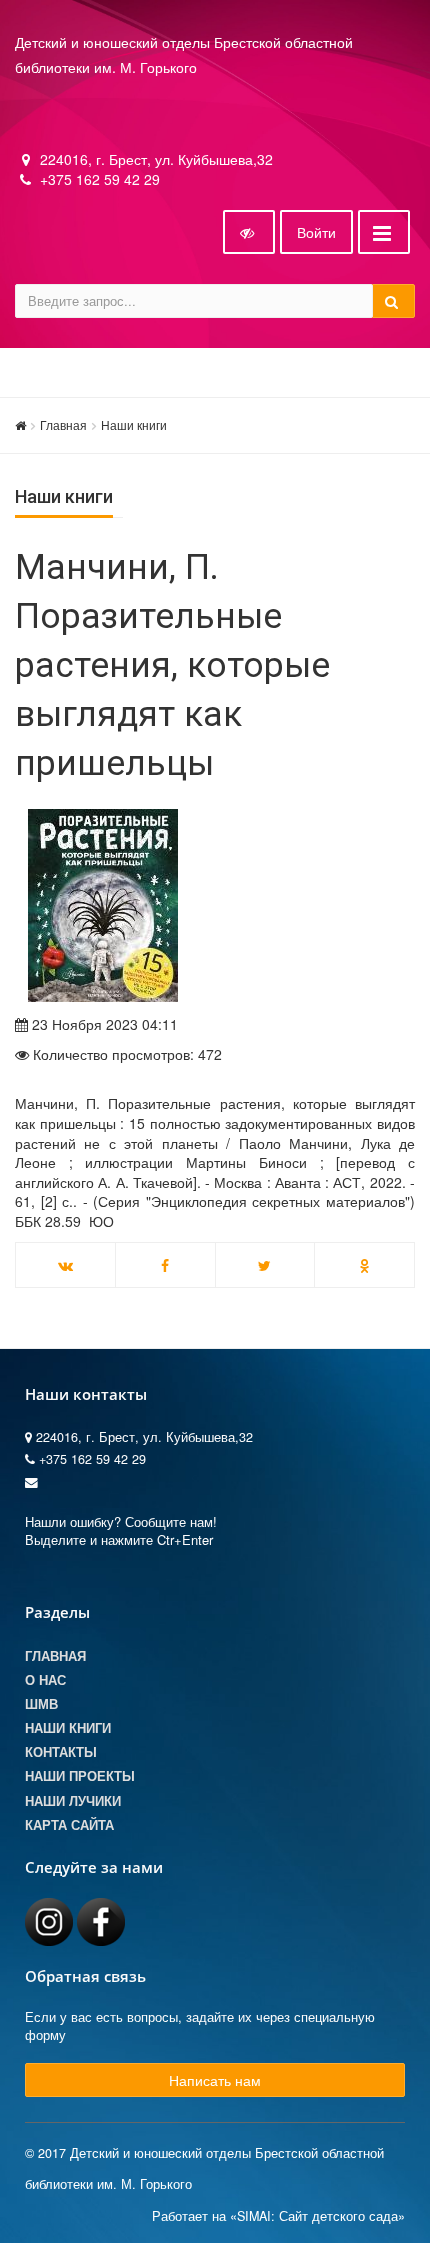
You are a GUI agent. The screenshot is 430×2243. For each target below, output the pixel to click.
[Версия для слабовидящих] (249, 232)
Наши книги (134, 424)
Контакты (61, 1752)
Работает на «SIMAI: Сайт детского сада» (278, 2216)
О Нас (45, 1680)
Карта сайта (69, 1825)
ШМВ (41, 1704)
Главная (63, 424)
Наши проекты (80, 1776)
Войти (316, 232)
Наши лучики (73, 1801)
